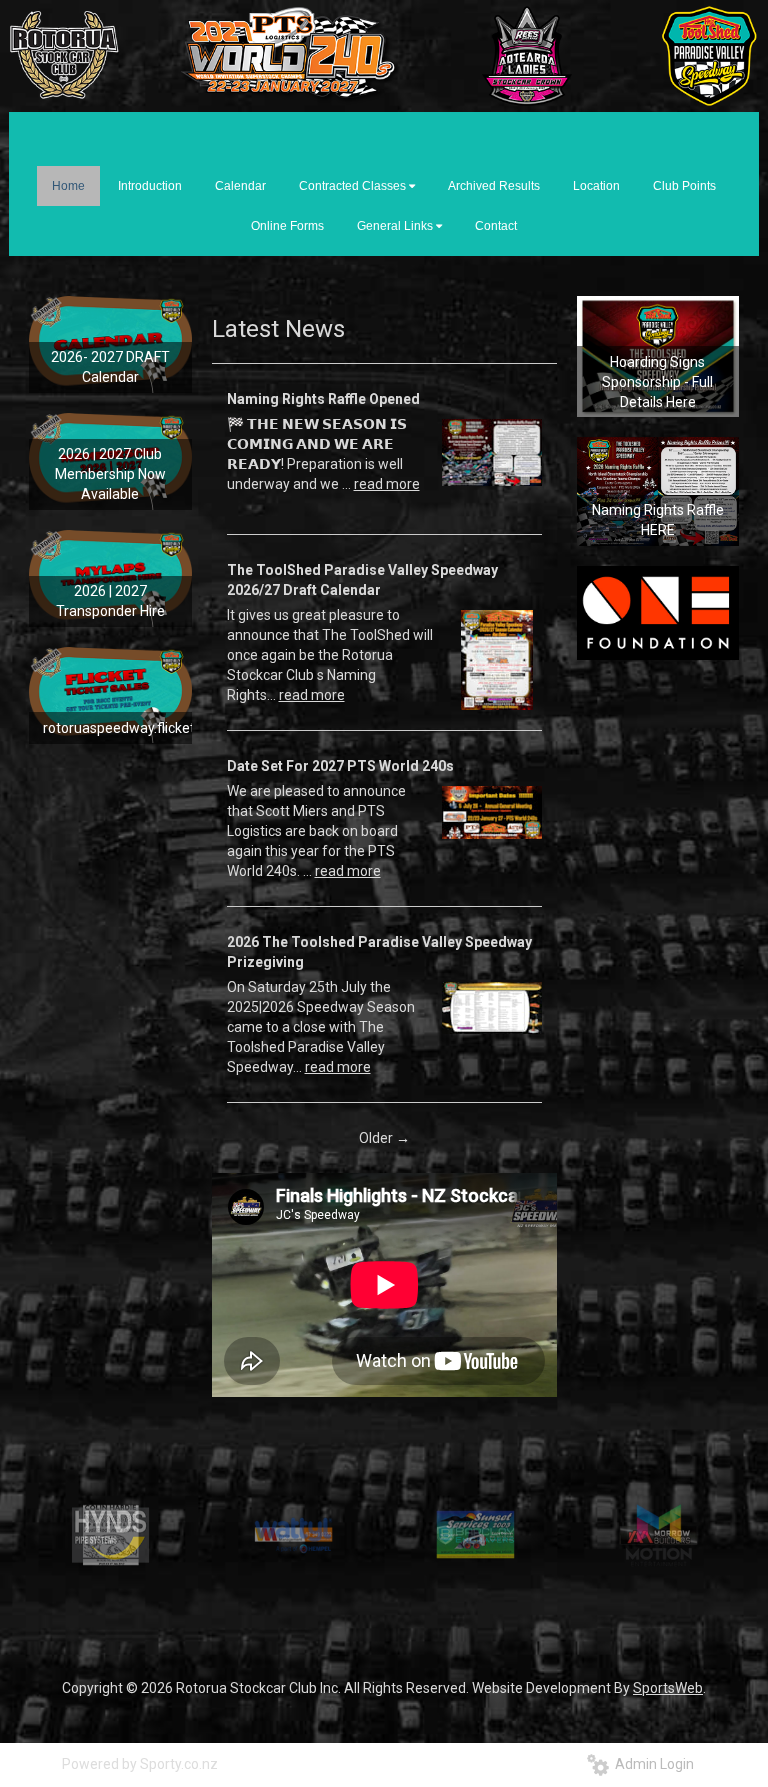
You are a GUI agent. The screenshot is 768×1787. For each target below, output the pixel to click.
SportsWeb (668, 1688)
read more (387, 484)
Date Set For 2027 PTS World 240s (340, 766)
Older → (384, 1138)
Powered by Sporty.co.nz (140, 1764)
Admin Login (651, 1764)
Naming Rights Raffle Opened (323, 399)
